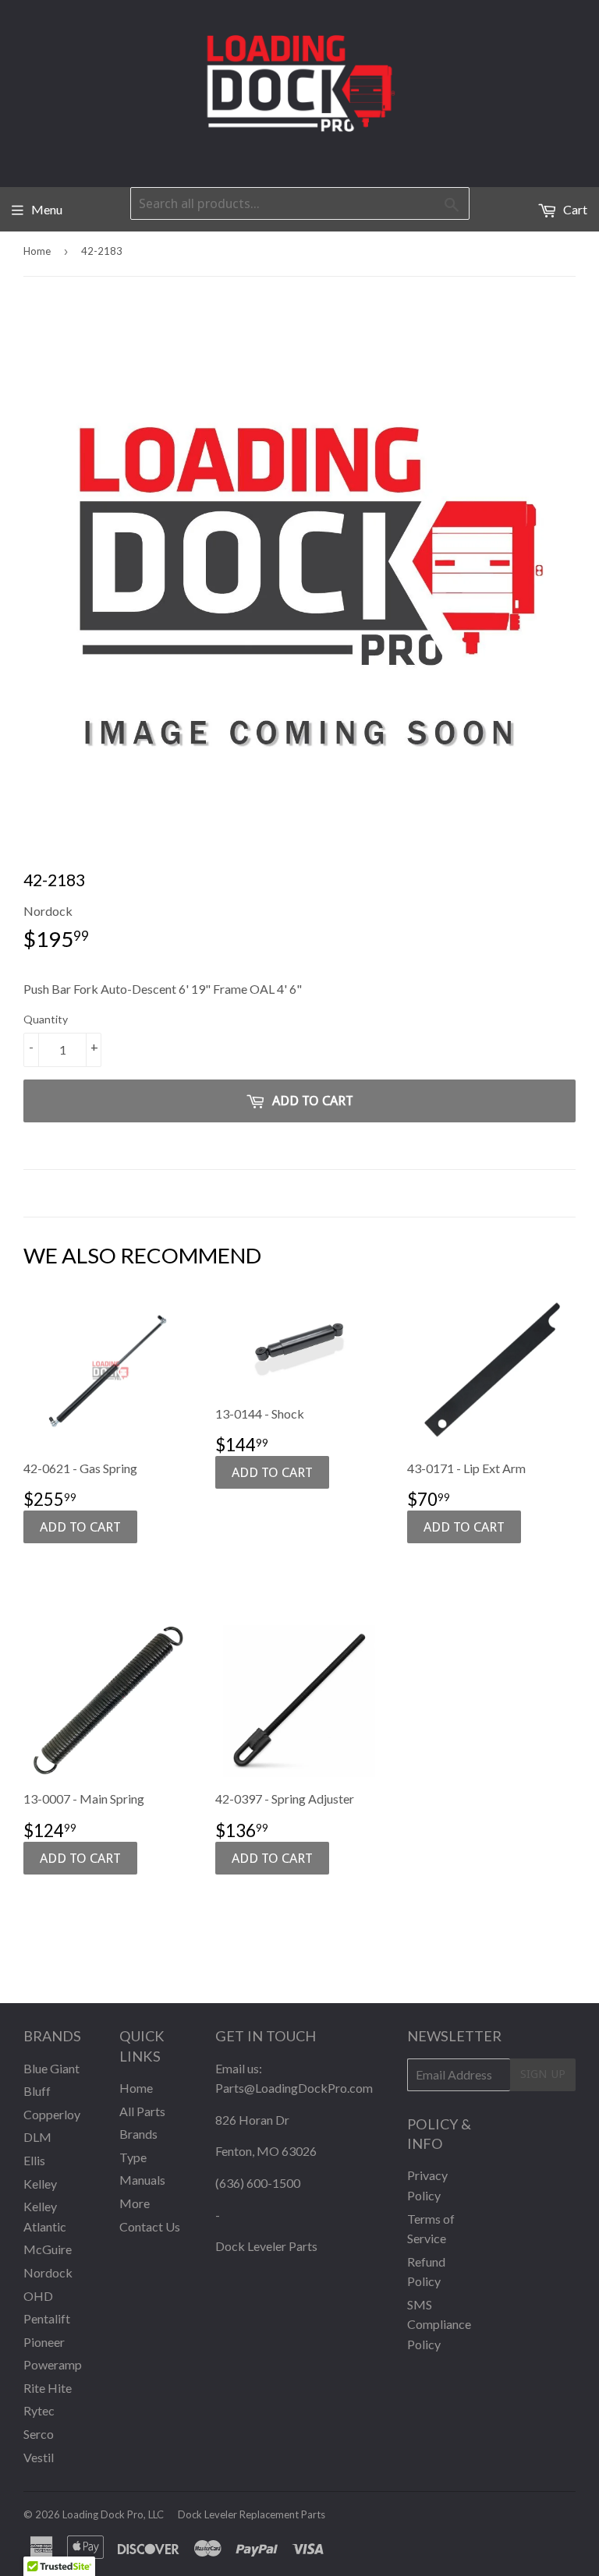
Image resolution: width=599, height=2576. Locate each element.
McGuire (48, 2249)
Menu (47, 209)
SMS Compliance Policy (439, 2324)
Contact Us (150, 2226)
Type (133, 2157)
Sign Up (543, 2074)
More (135, 2203)
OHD (38, 2296)
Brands (138, 2134)
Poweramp (53, 2364)
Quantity (46, 1019)
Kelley (40, 2184)
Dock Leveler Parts (266, 2246)
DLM (37, 2137)
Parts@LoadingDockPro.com (294, 2088)
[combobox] (300, 203)
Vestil (39, 2457)
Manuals (142, 2180)
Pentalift (47, 2318)
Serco (39, 2434)
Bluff (37, 2091)
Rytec (39, 2410)
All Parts (142, 2111)
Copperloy (52, 2114)
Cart (574, 209)
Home (37, 251)
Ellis (34, 2160)
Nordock (48, 2272)
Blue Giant (51, 2068)
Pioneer (44, 2342)
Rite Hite (48, 2388)
